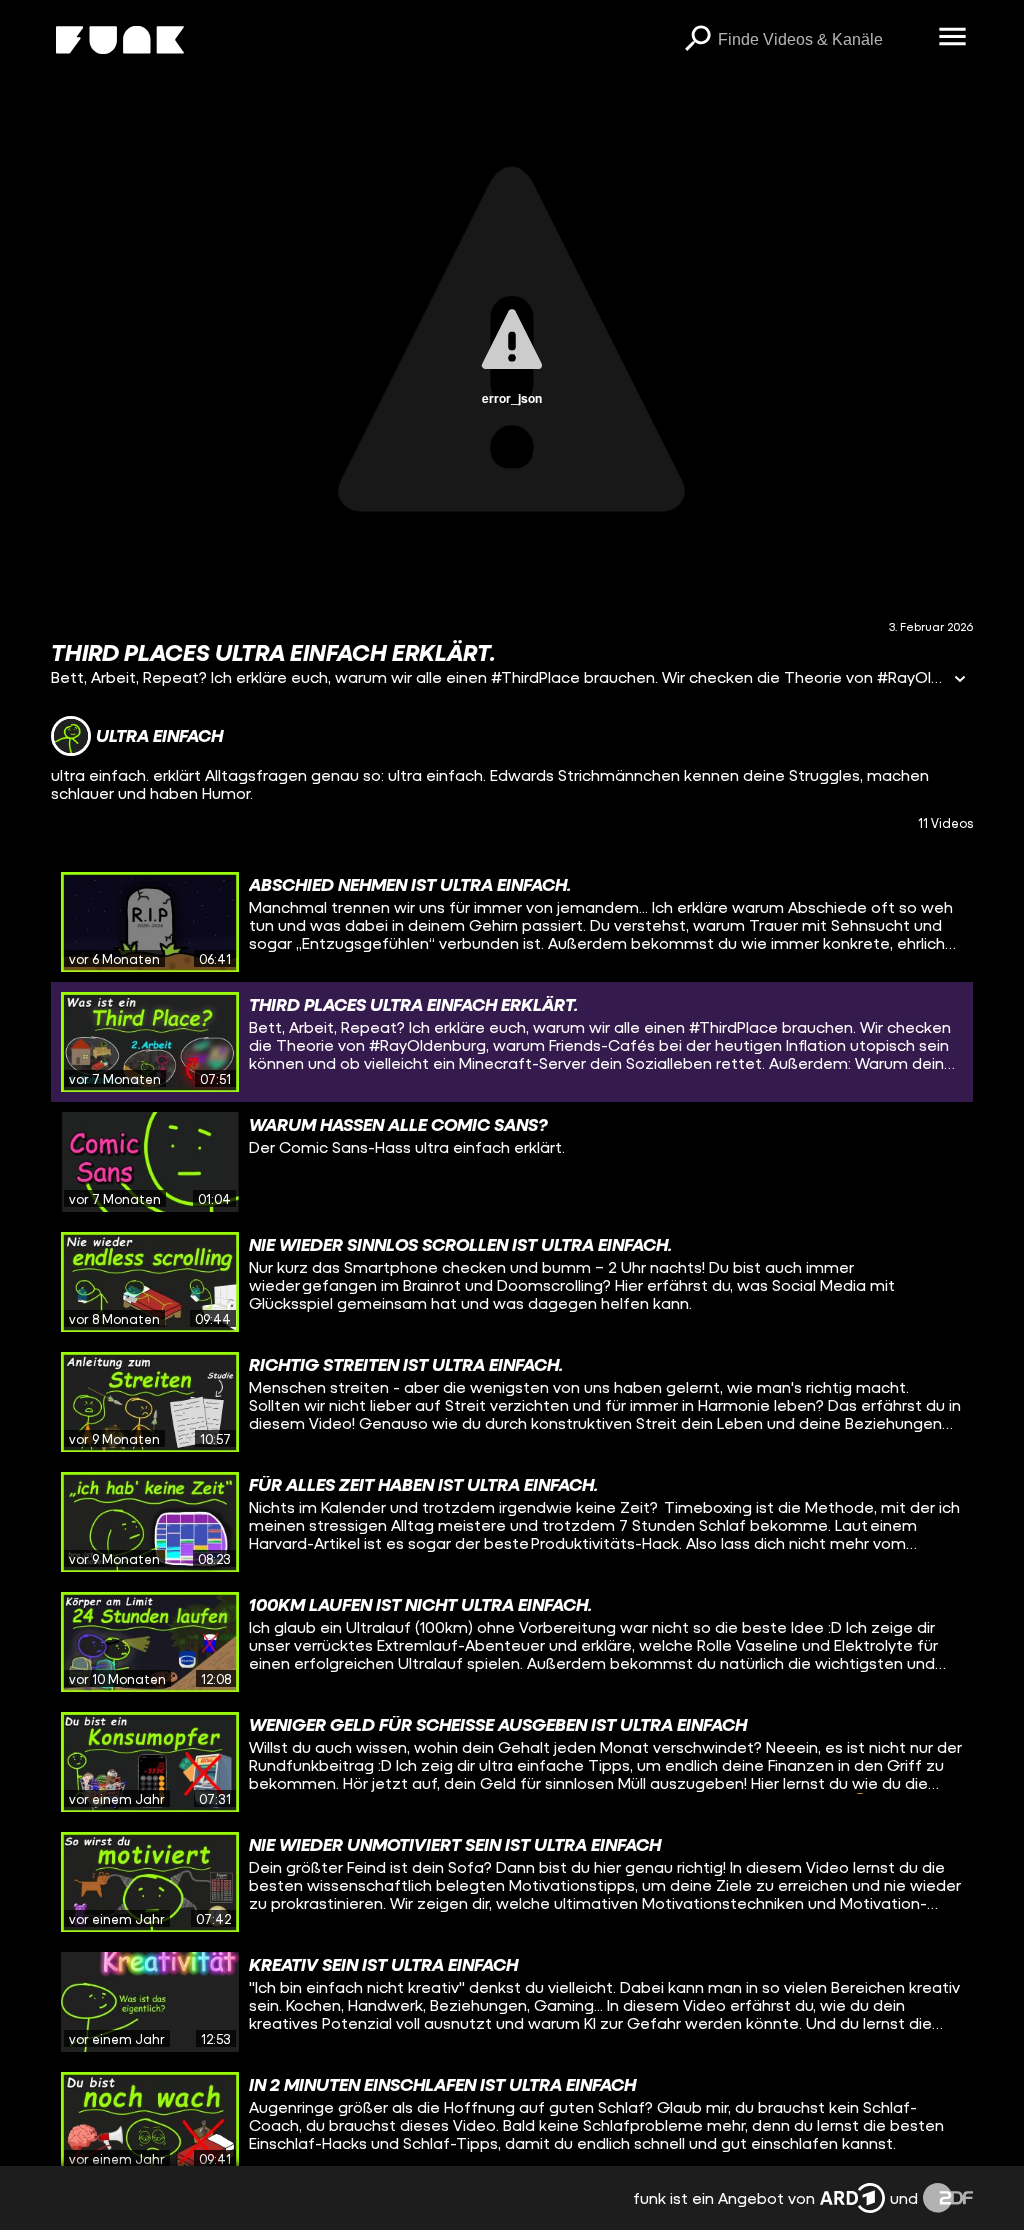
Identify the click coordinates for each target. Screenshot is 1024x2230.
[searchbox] (821, 40)
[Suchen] (698, 40)
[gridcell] (512, 922)
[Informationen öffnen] (960, 680)
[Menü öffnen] (953, 38)
